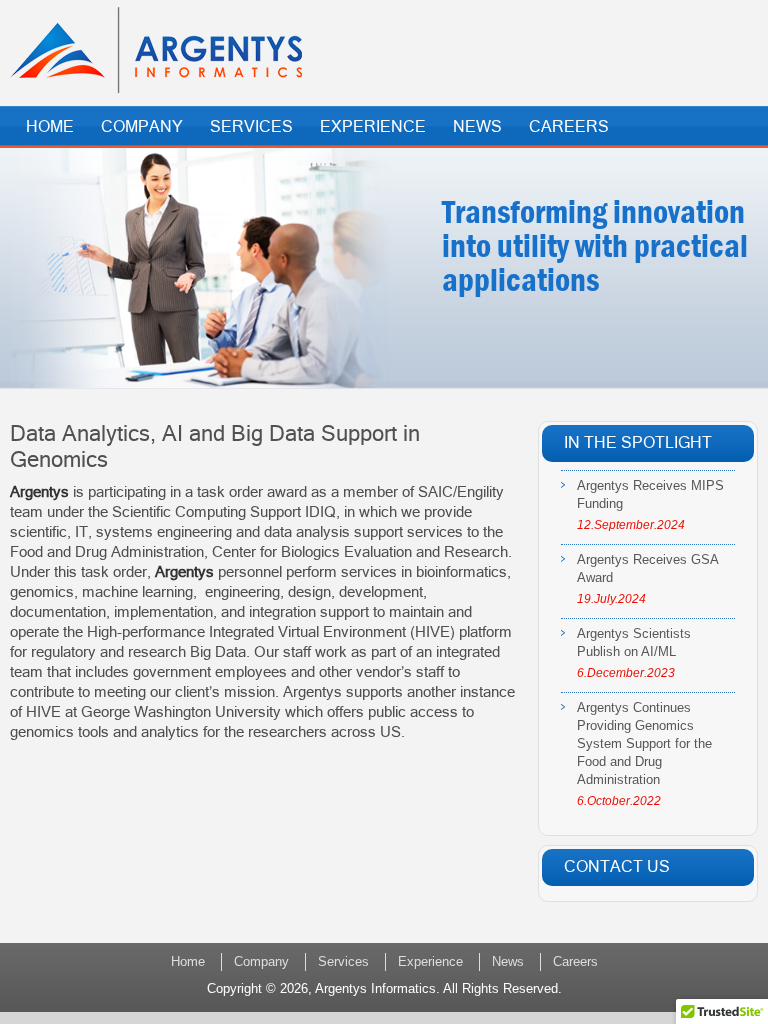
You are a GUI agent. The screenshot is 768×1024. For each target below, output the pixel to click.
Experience (373, 126)
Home (50, 126)
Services (251, 126)
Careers (569, 126)
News (477, 126)
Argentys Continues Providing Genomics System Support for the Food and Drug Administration (644, 743)
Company (142, 126)
